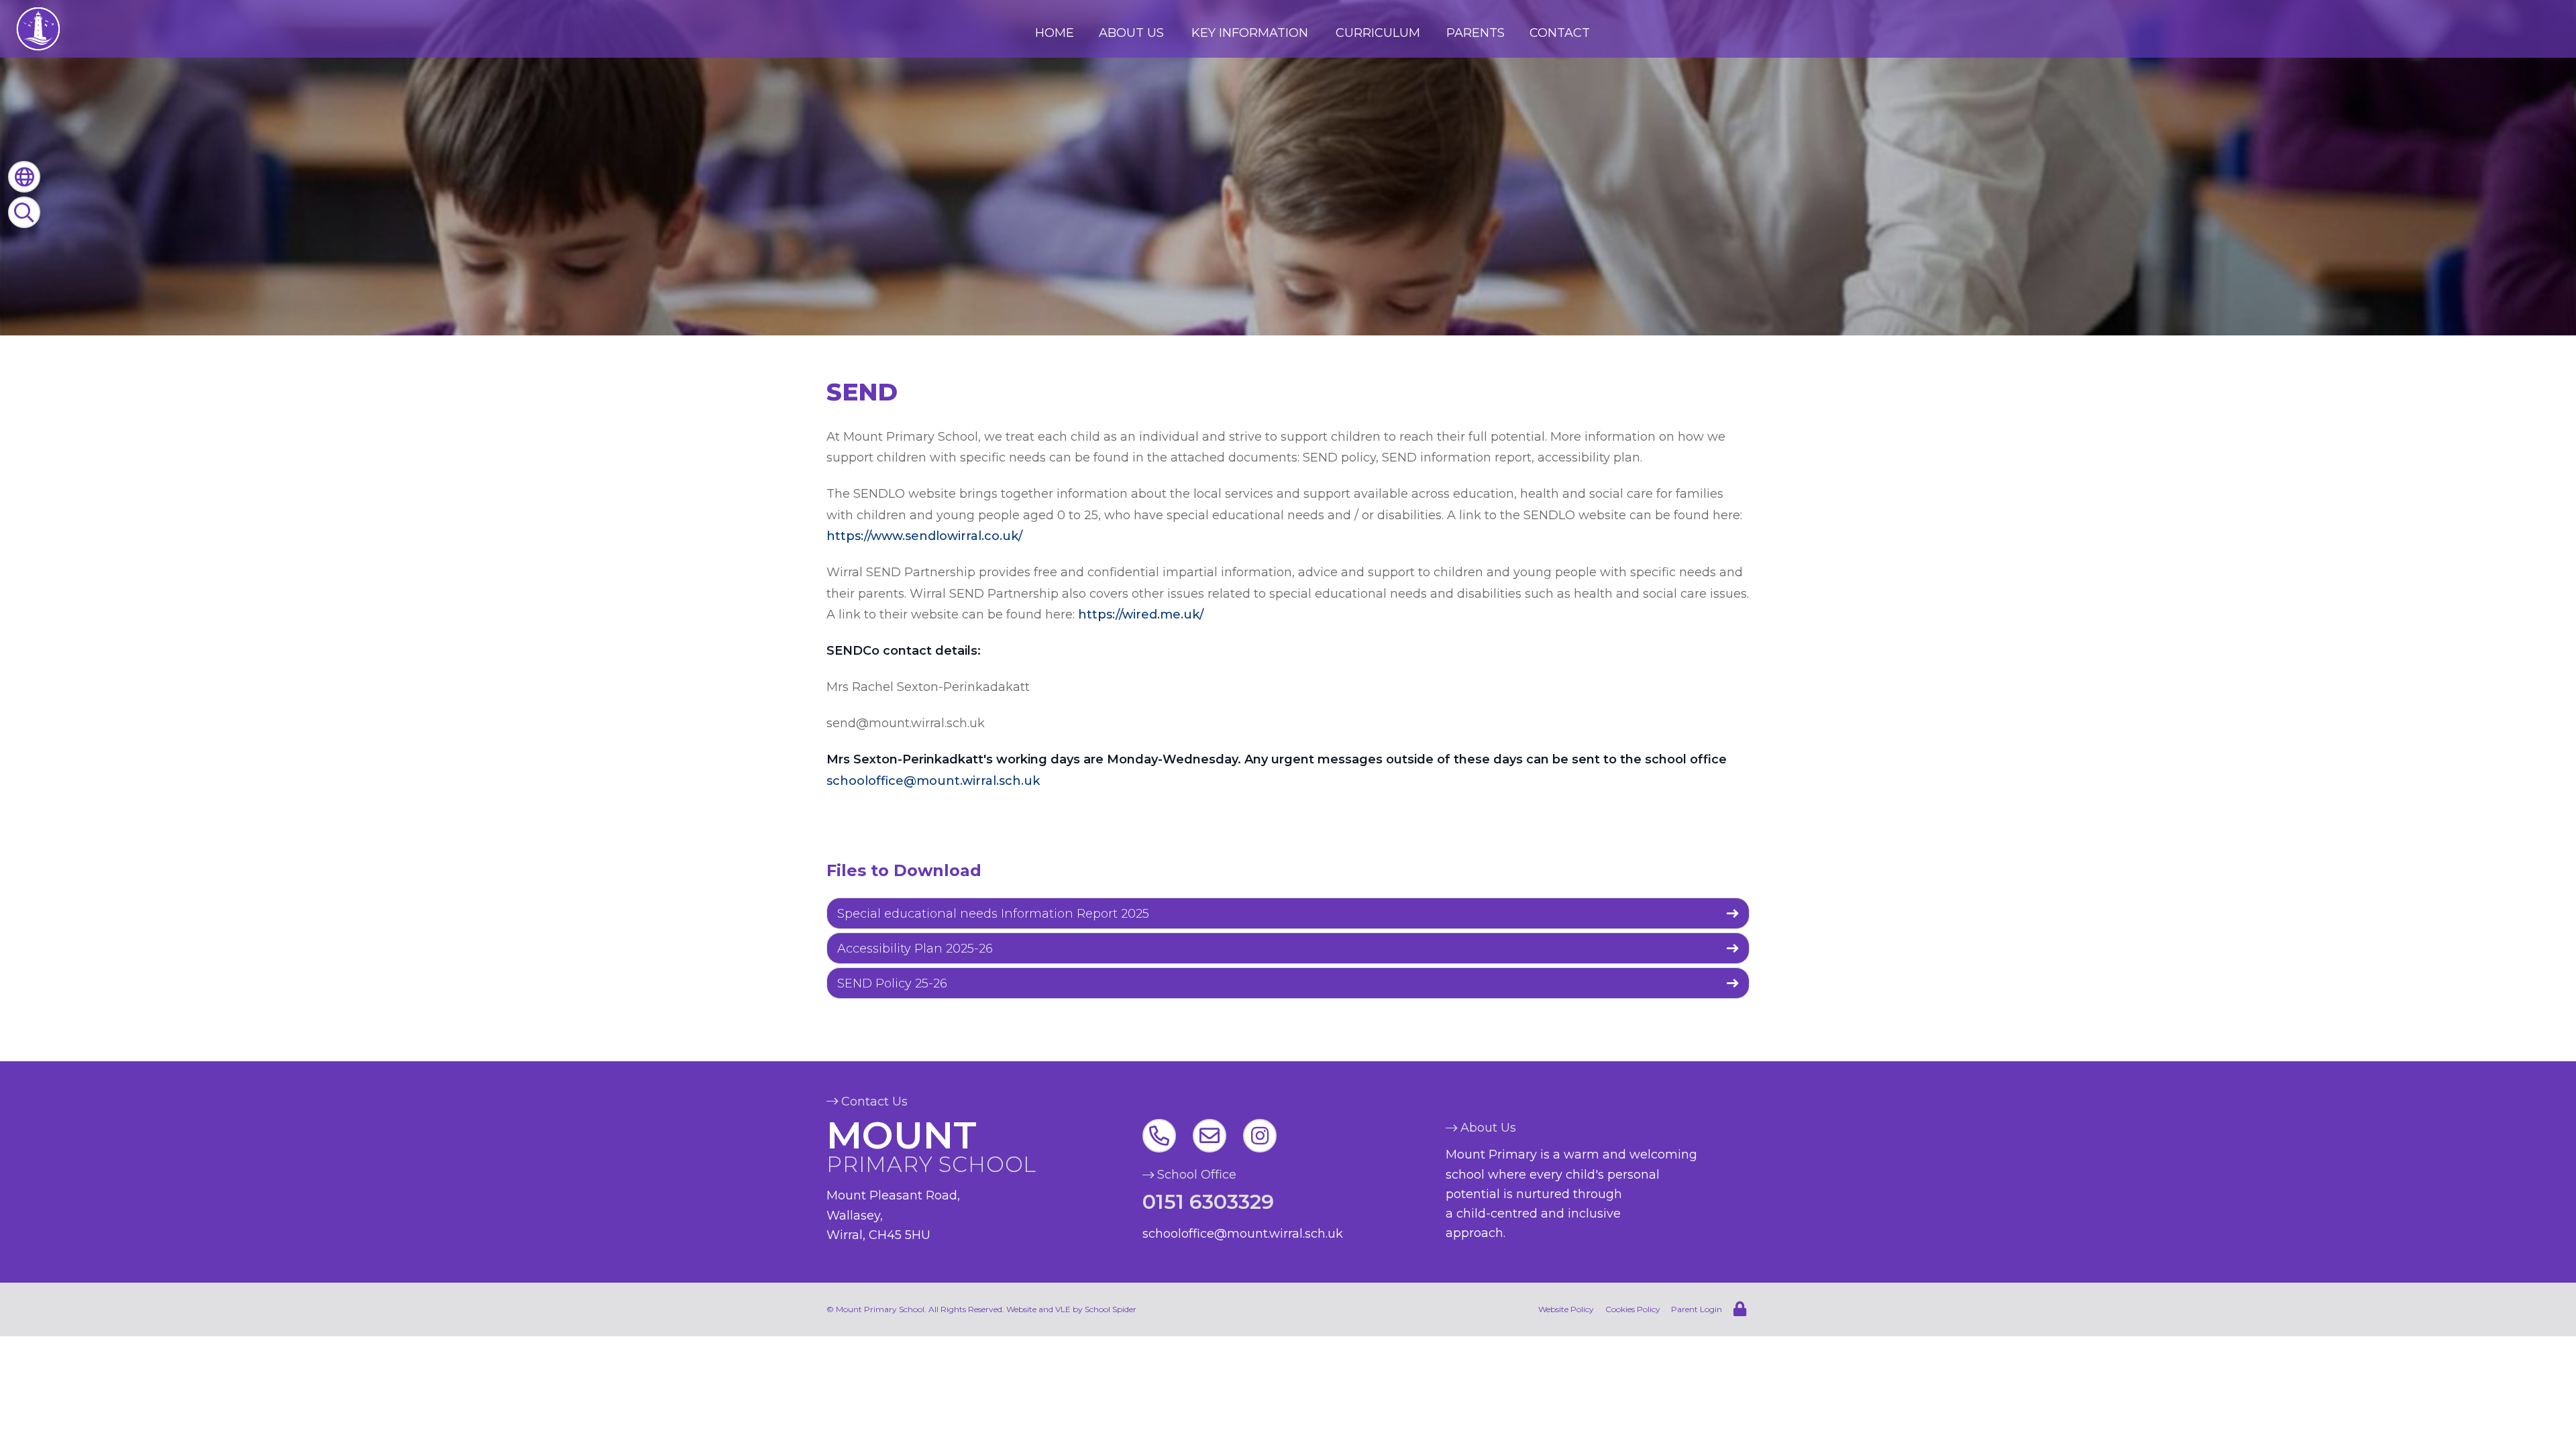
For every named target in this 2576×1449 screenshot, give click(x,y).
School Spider (1111, 1309)
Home (1055, 33)
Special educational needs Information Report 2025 (993, 914)
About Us (1131, 33)
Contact (1560, 33)
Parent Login (1697, 1309)
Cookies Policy (1633, 1309)
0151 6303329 (1208, 1202)
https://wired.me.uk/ (1141, 614)
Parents (1475, 33)
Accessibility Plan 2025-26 (915, 949)
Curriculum (1378, 33)
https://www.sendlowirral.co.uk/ (924, 536)
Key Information (1250, 33)
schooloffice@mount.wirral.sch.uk (933, 781)
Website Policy (1566, 1309)
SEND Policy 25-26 (892, 983)
